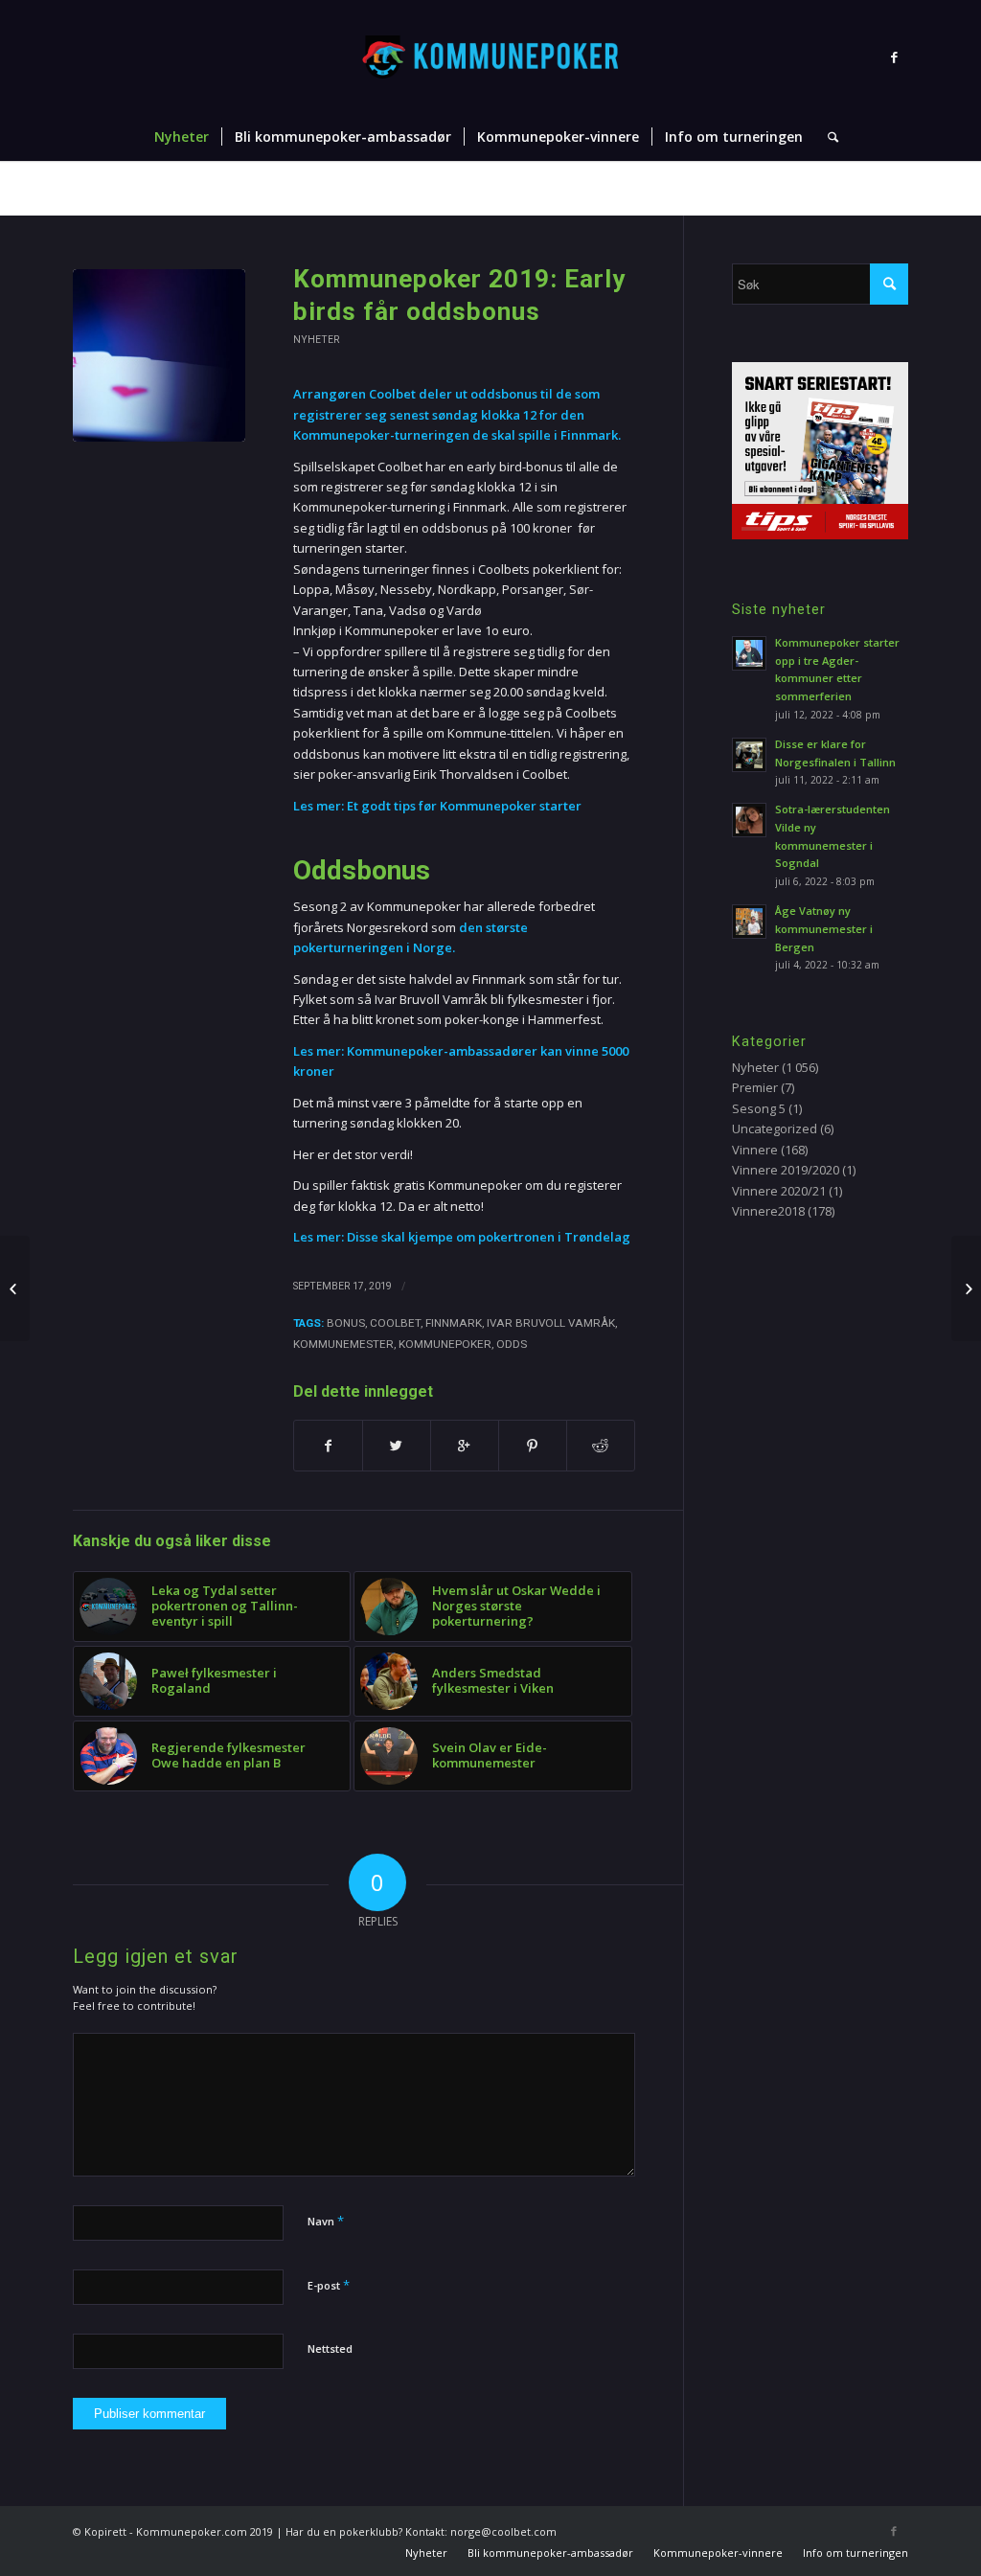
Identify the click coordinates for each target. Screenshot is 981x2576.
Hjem (520, 189)
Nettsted (330, 2348)
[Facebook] (894, 57)
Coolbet (395, 1323)
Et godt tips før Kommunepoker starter (464, 806)
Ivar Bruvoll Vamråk (551, 1323)
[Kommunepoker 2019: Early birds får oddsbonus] (159, 355)
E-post (329, 2285)
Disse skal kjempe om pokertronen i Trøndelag (490, 1237)
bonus (346, 1323)
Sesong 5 (759, 1108)
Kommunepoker (445, 1344)
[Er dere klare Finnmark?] (15, 1288)
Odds (512, 1344)
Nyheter (568, 189)
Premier (755, 1087)
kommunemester (343, 1344)
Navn (326, 2221)
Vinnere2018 (768, 1211)
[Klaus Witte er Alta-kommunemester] (966, 1288)
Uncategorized (775, 1128)
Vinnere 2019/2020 (786, 1170)
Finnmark (454, 1323)
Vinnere (755, 1150)
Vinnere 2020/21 (779, 1191)
